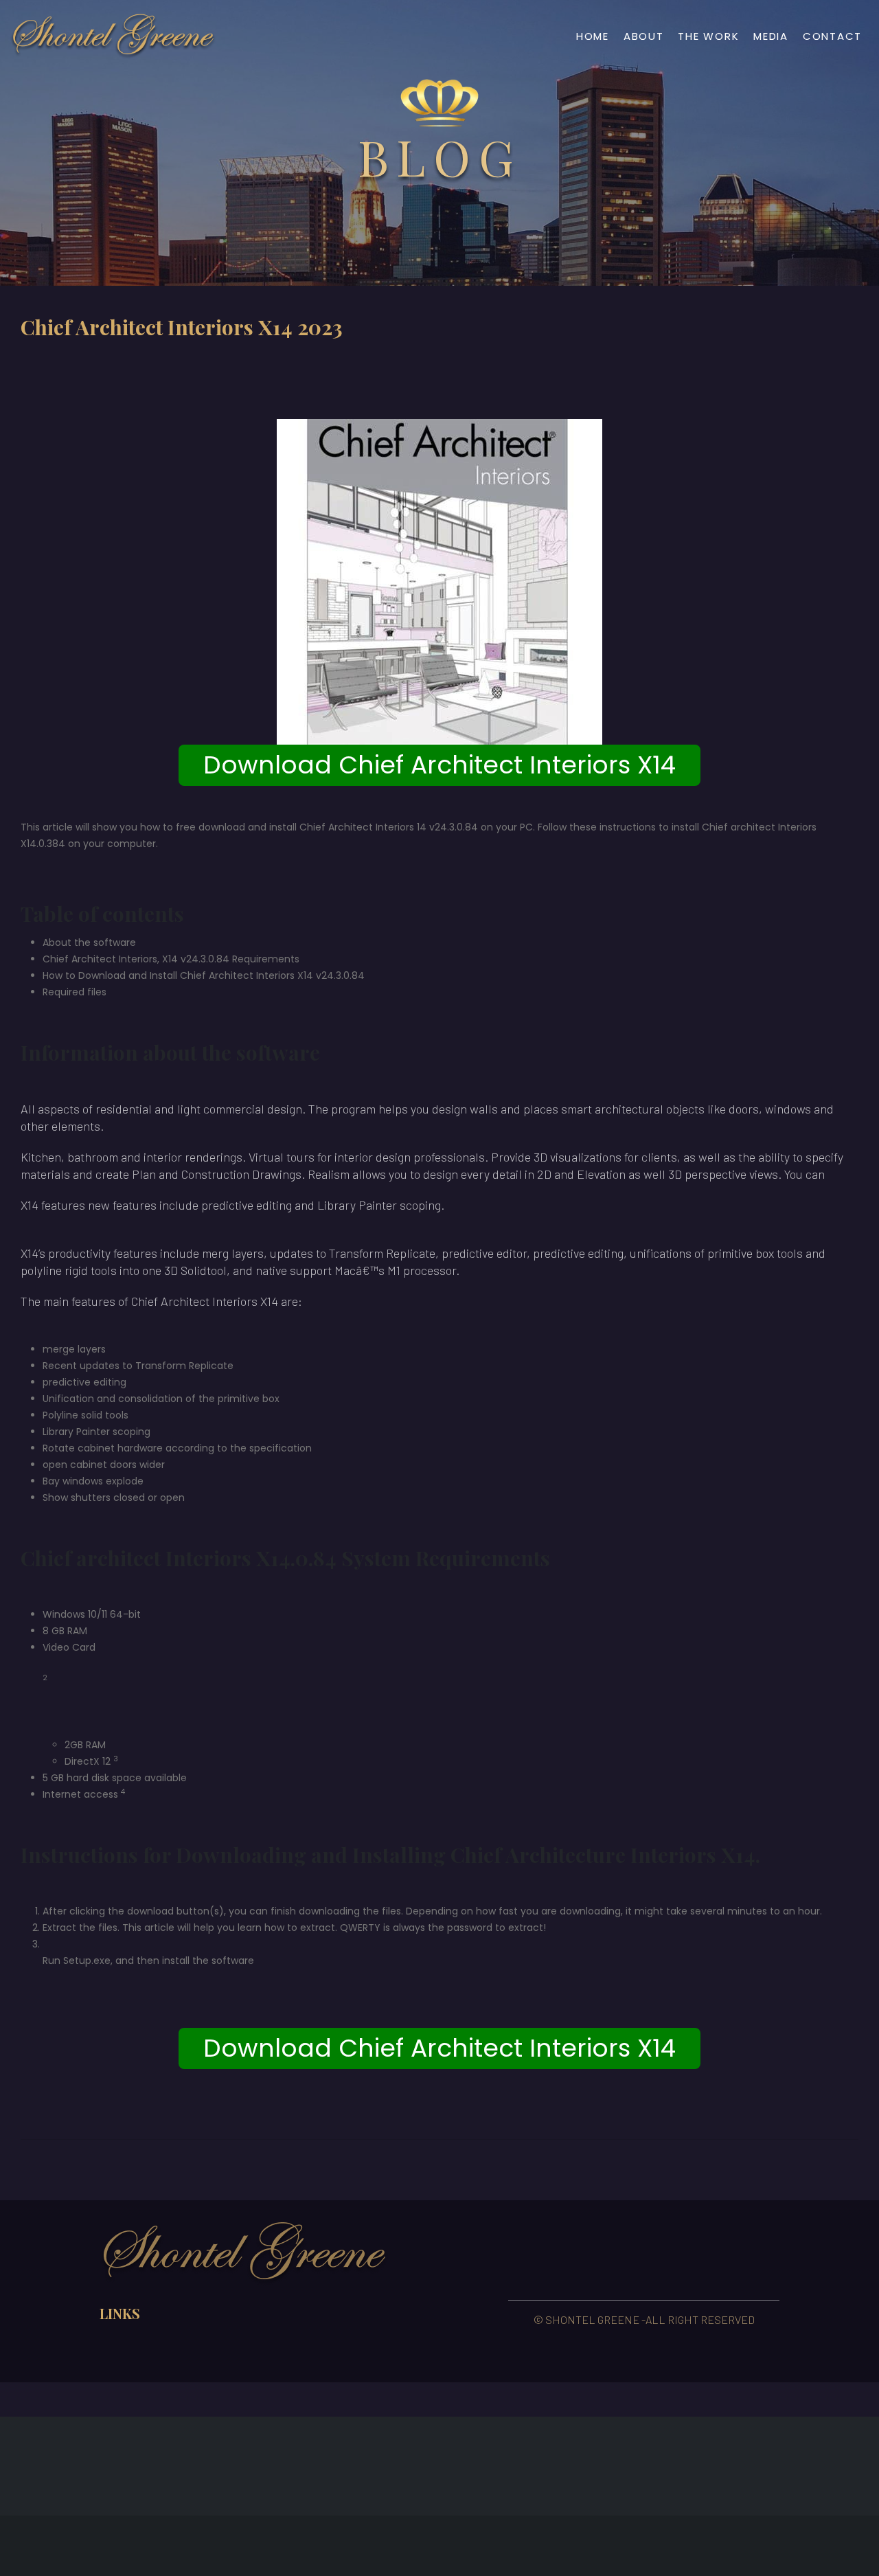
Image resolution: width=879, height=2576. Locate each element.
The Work (708, 36)
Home (593, 36)
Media (771, 36)
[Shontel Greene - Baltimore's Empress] (113, 36)
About (644, 36)
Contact (832, 36)
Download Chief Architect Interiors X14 (439, 765)
